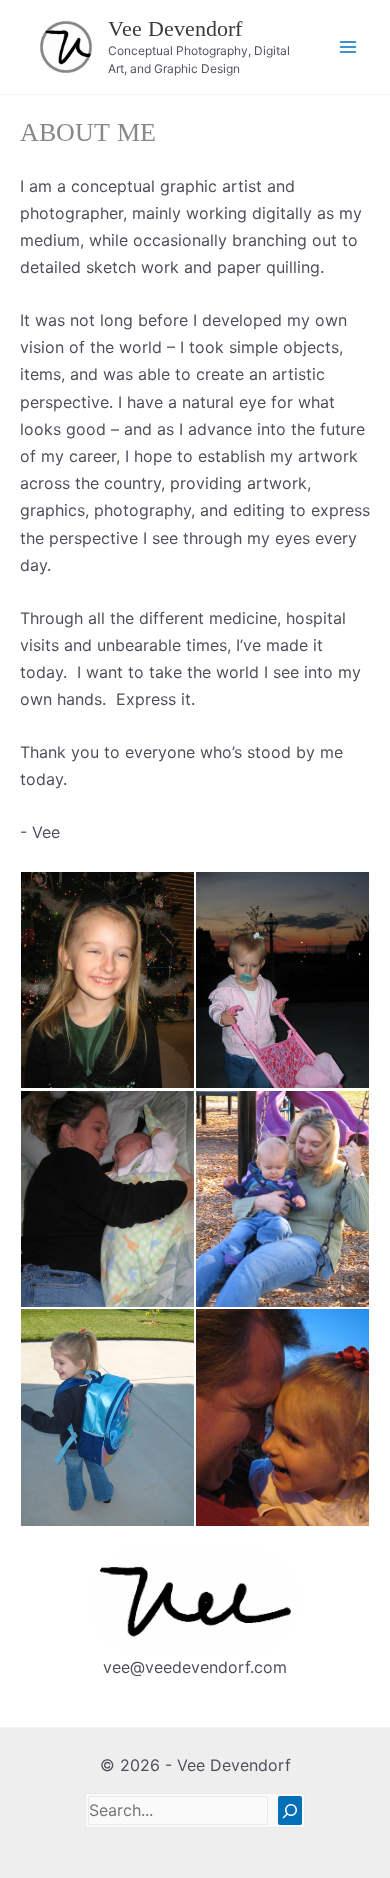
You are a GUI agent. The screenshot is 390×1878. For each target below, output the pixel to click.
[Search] (290, 1810)
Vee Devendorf (175, 28)
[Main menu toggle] (348, 47)
